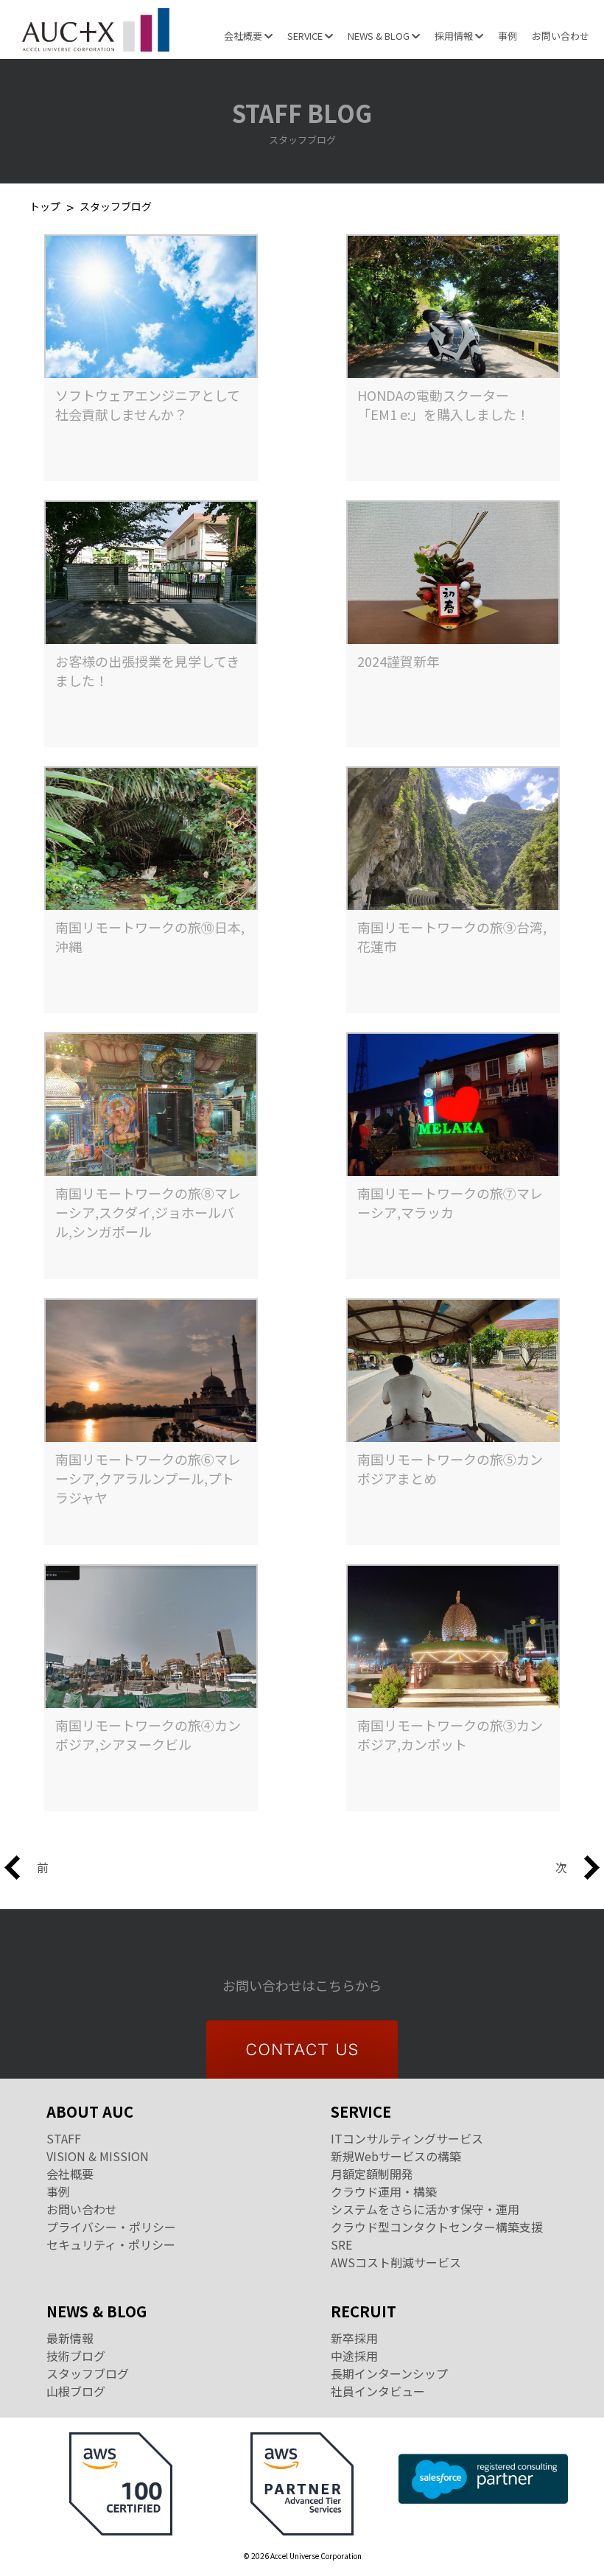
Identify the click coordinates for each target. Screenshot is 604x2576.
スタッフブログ (88, 2373)
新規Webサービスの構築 (396, 2156)
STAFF (64, 2138)
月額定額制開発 (372, 2174)
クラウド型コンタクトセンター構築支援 (437, 2227)
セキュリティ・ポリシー (111, 2244)
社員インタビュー (378, 2391)
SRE (341, 2244)
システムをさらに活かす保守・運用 (425, 2209)
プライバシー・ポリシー (111, 2227)
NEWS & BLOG (380, 36)
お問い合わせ (561, 36)
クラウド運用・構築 (384, 2191)
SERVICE (306, 36)
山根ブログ (76, 2391)
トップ (45, 207)
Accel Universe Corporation (96, 29)
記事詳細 (153, 452)
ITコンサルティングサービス (407, 2138)
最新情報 (70, 2338)
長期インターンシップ (389, 2373)
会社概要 (244, 36)
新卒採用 (354, 2338)
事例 (508, 36)
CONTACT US (302, 2050)
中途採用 (354, 2356)
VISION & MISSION (98, 2156)
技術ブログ (76, 2356)
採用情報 (455, 36)
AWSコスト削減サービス (396, 2262)
